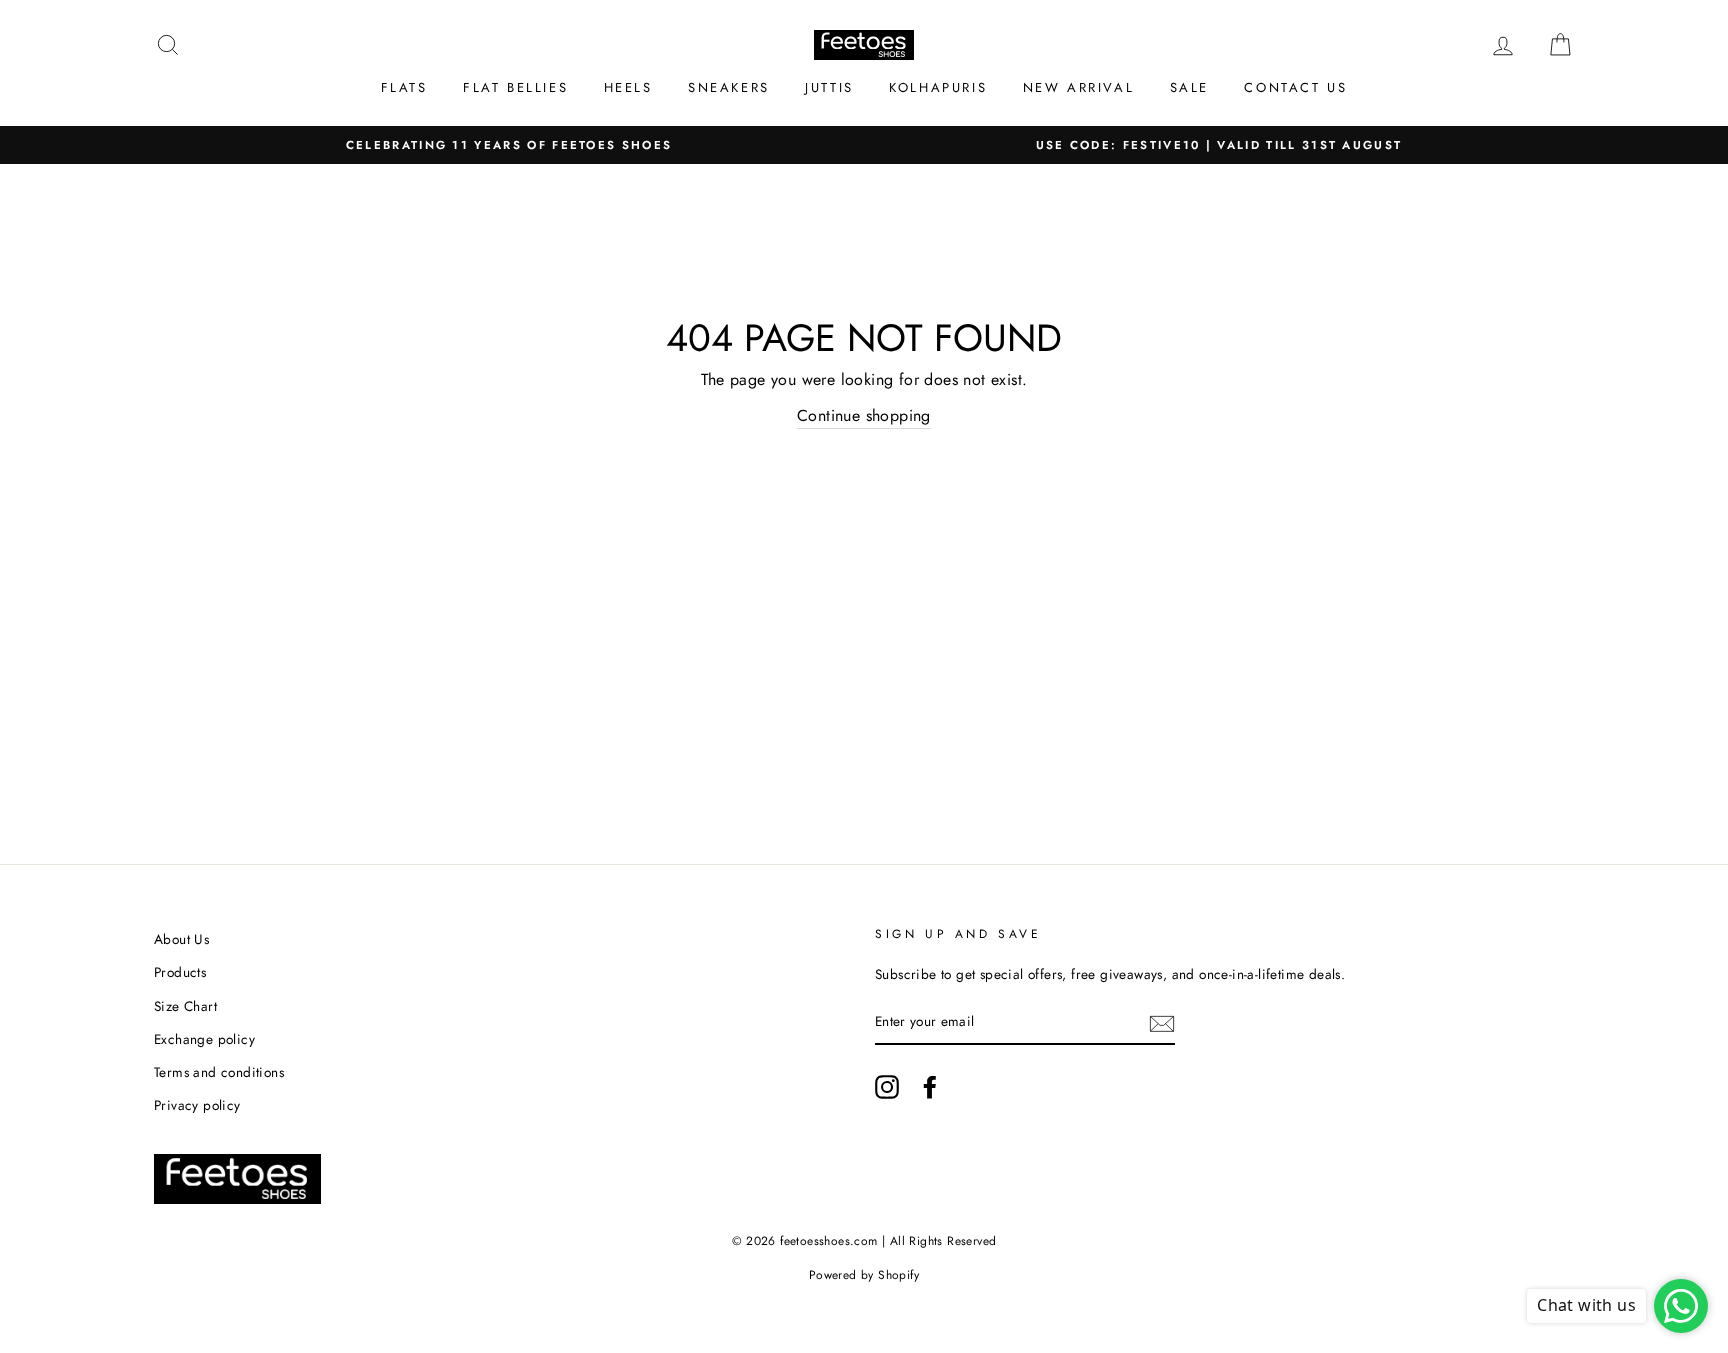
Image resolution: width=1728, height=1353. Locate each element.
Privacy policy (197, 1105)
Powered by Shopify (864, 1275)
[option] (509, 145)
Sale (1189, 87)
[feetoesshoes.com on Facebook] (930, 1087)
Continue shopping (864, 415)
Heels (628, 87)
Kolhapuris (938, 87)
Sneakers (729, 87)
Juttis (829, 87)
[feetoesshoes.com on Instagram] (887, 1087)
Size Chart (185, 1006)
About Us (181, 939)
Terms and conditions (219, 1072)
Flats (404, 87)
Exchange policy (204, 1039)
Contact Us (1295, 87)
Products (180, 972)
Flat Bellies (515, 87)
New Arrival (1079, 87)
